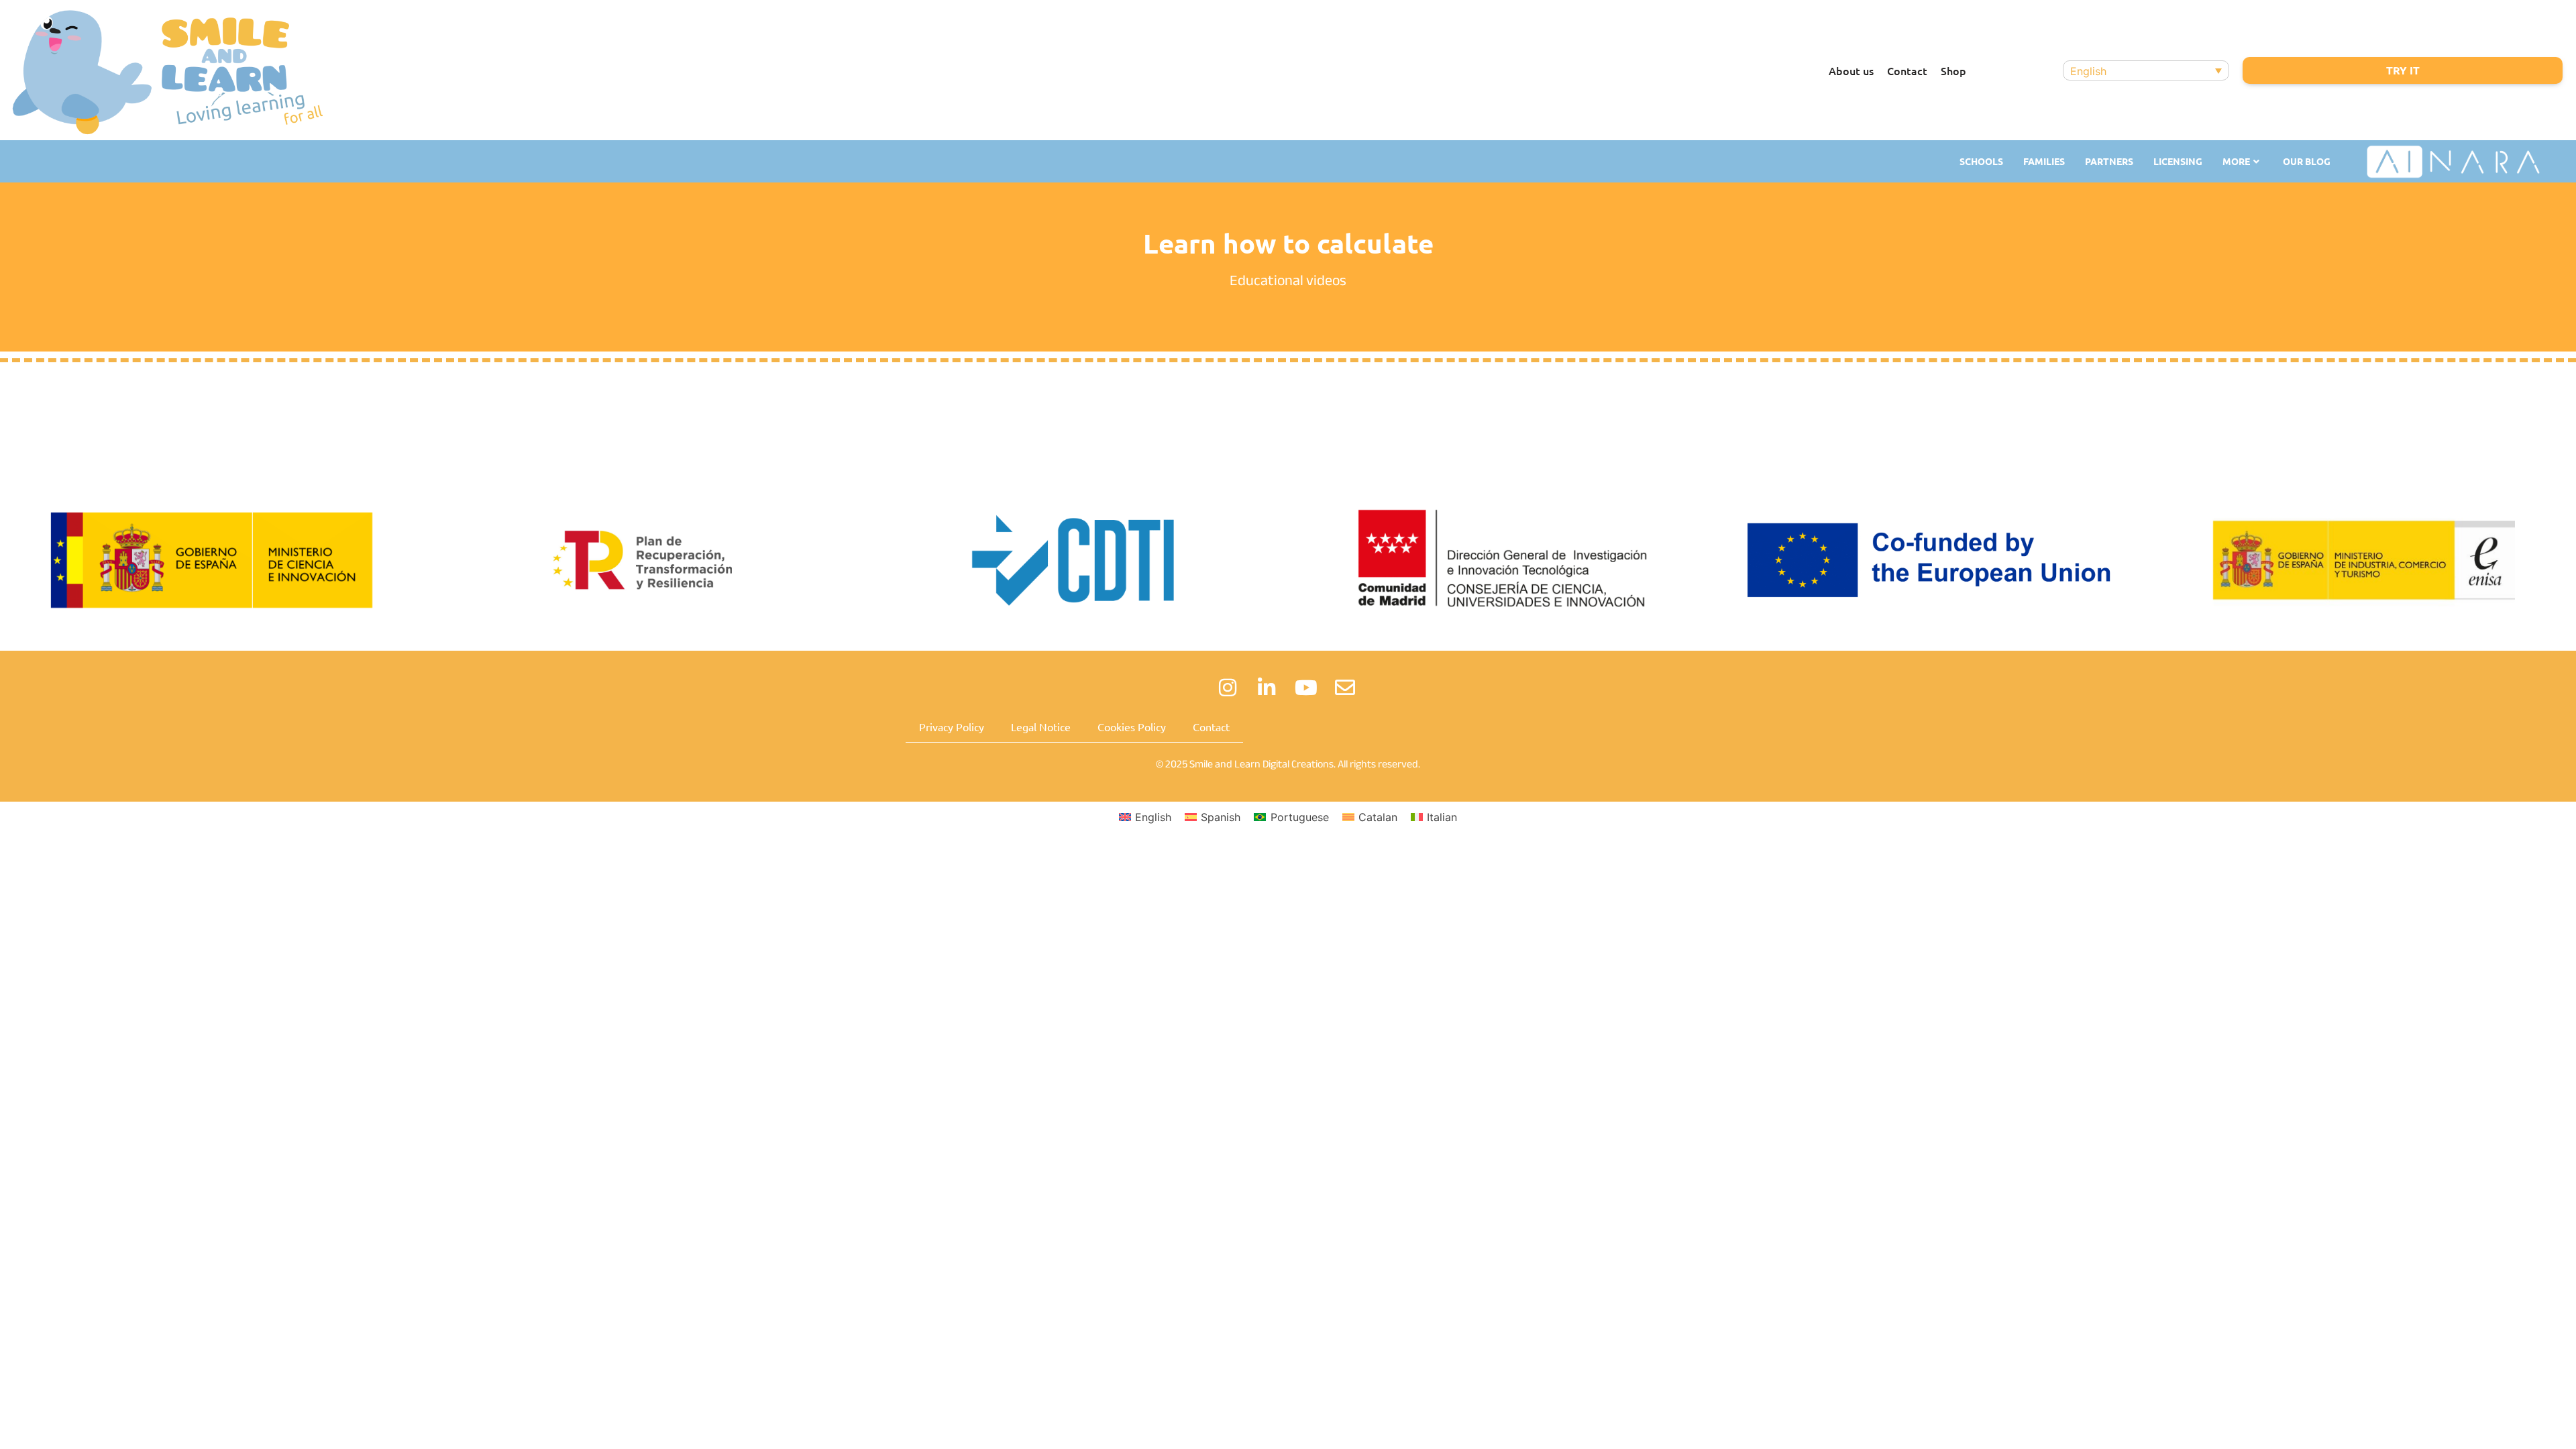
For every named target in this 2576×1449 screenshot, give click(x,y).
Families (2044, 161)
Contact (1907, 70)
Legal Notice (1041, 727)
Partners (2109, 161)
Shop (1953, 70)
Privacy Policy (952, 727)
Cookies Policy (1132, 727)
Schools (1981, 161)
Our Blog (2307, 161)
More (2236, 161)
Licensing (2178, 161)
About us (1851, 70)
